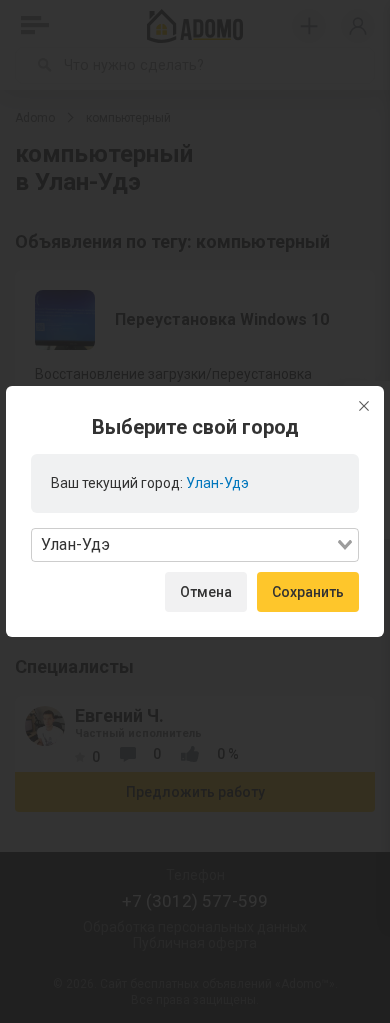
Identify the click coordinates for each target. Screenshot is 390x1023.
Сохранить (308, 592)
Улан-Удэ (217, 483)
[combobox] (195, 545)
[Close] (364, 406)
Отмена (206, 592)
